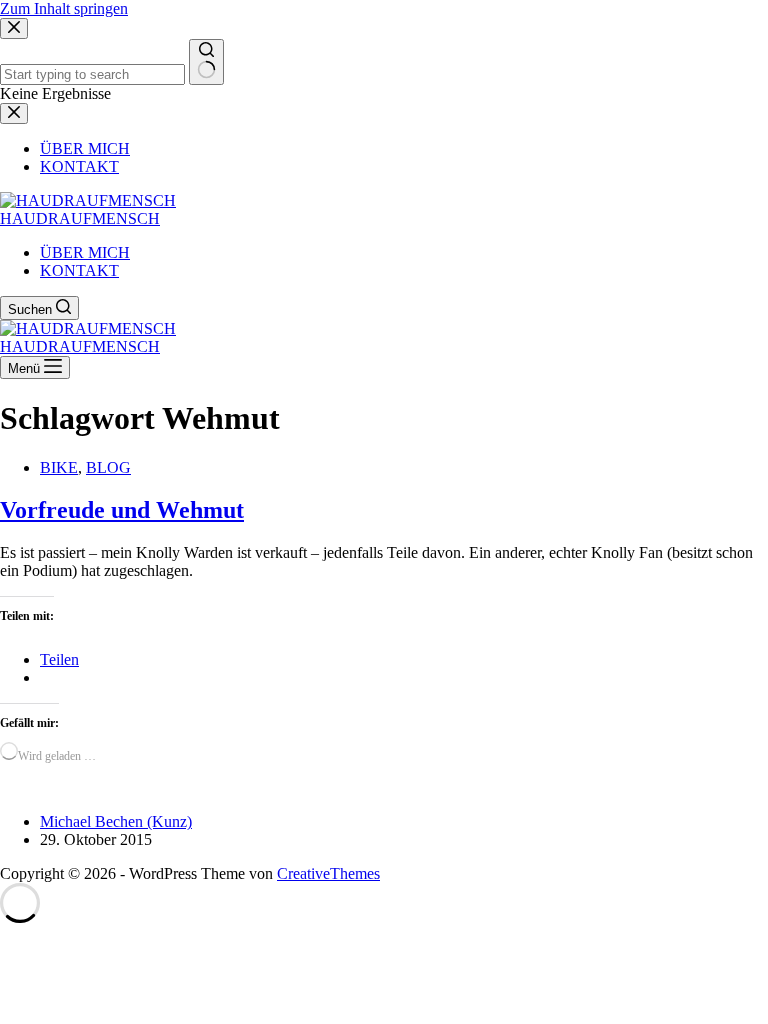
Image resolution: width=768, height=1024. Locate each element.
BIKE (59, 467)
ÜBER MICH (85, 252)
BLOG (108, 467)
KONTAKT (79, 270)
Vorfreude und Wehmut (122, 510)
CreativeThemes (328, 873)
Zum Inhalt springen (64, 8)
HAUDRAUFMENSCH (80, 218)
